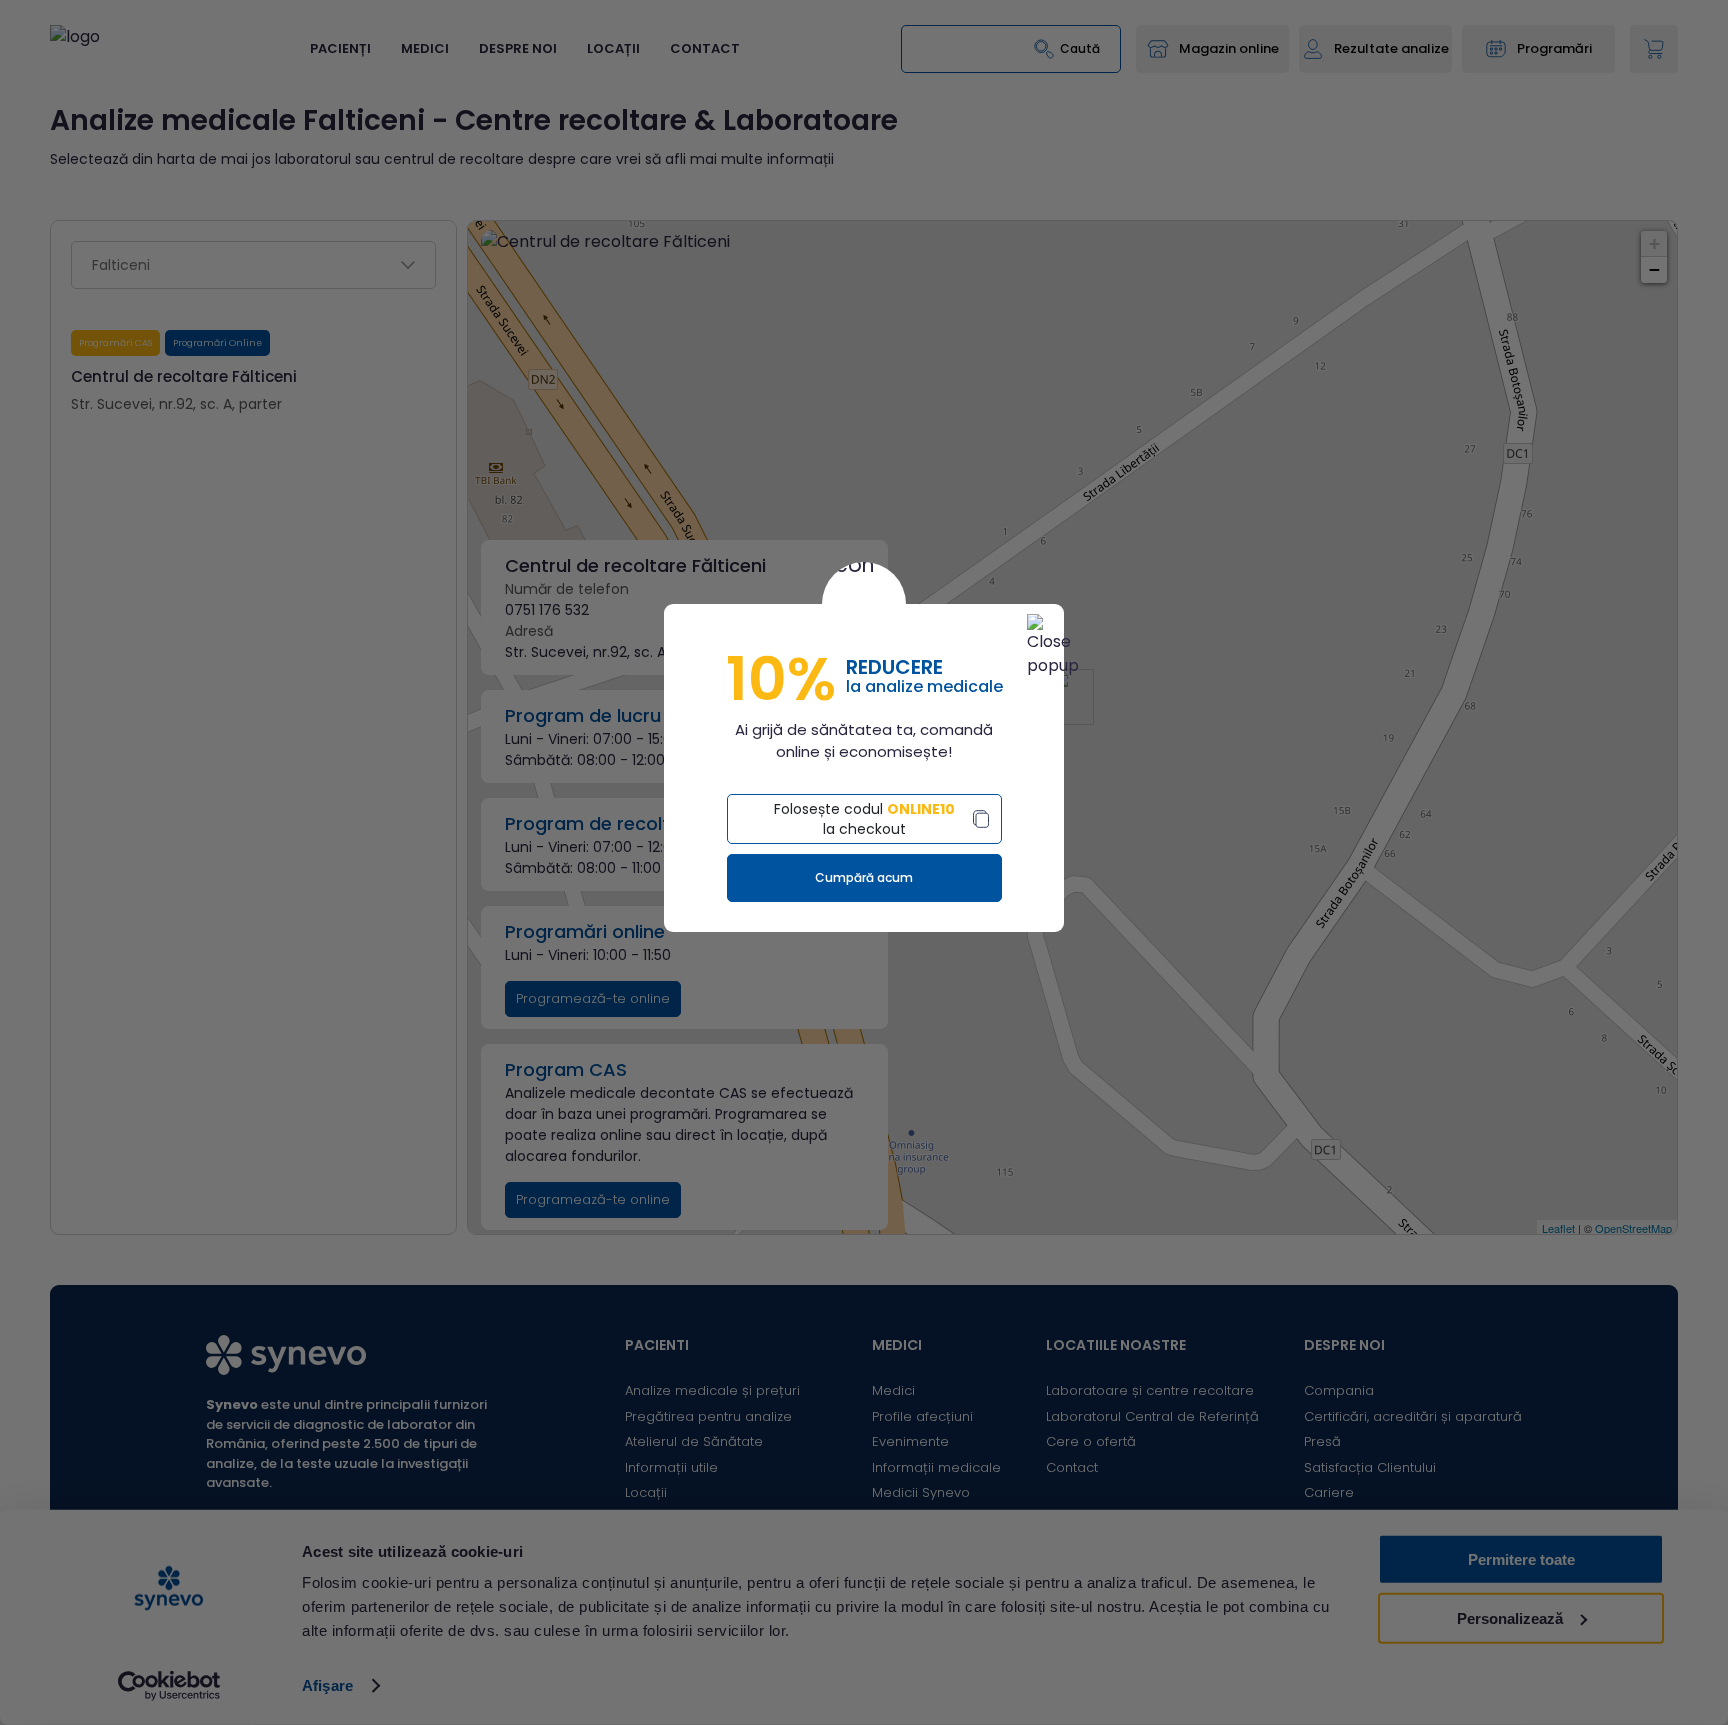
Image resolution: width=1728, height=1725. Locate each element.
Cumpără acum (864, 877)
